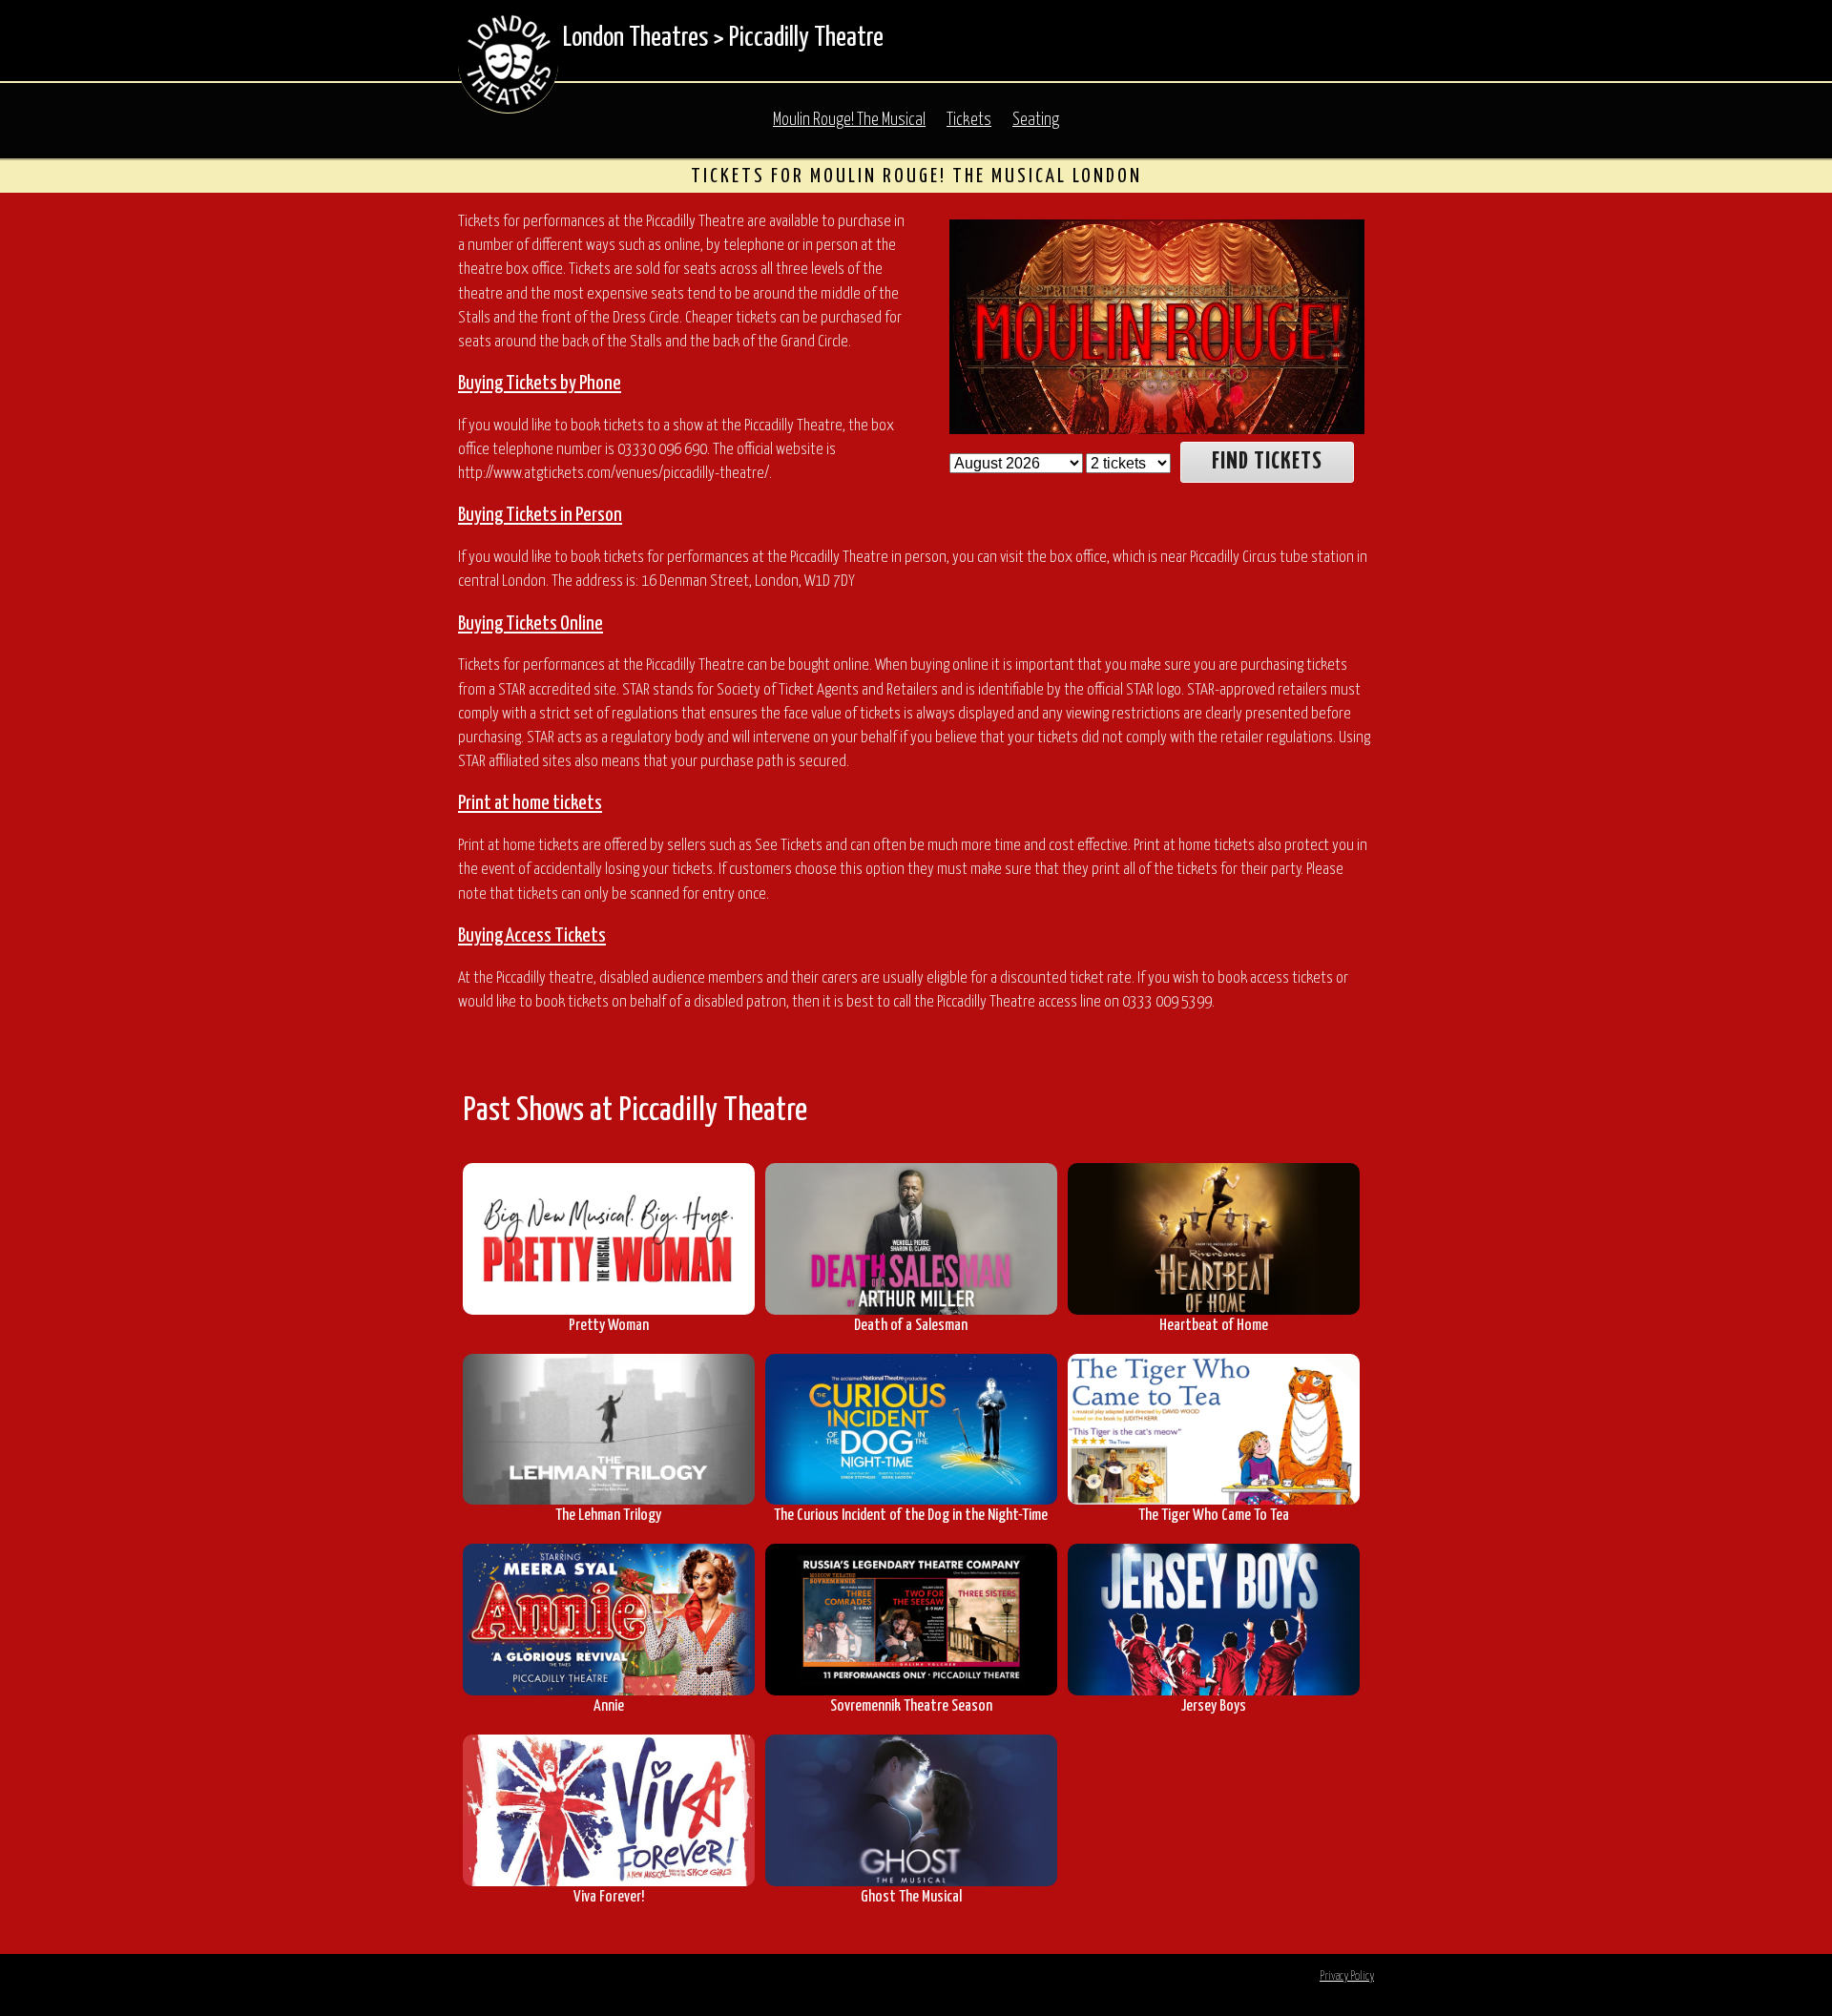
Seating (1036, 120)
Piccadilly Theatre (806, 38)
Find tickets (1267, 462)
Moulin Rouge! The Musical (849, 120)
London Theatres (635, 38)
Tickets (969, 120)
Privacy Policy (1347, 1976)
